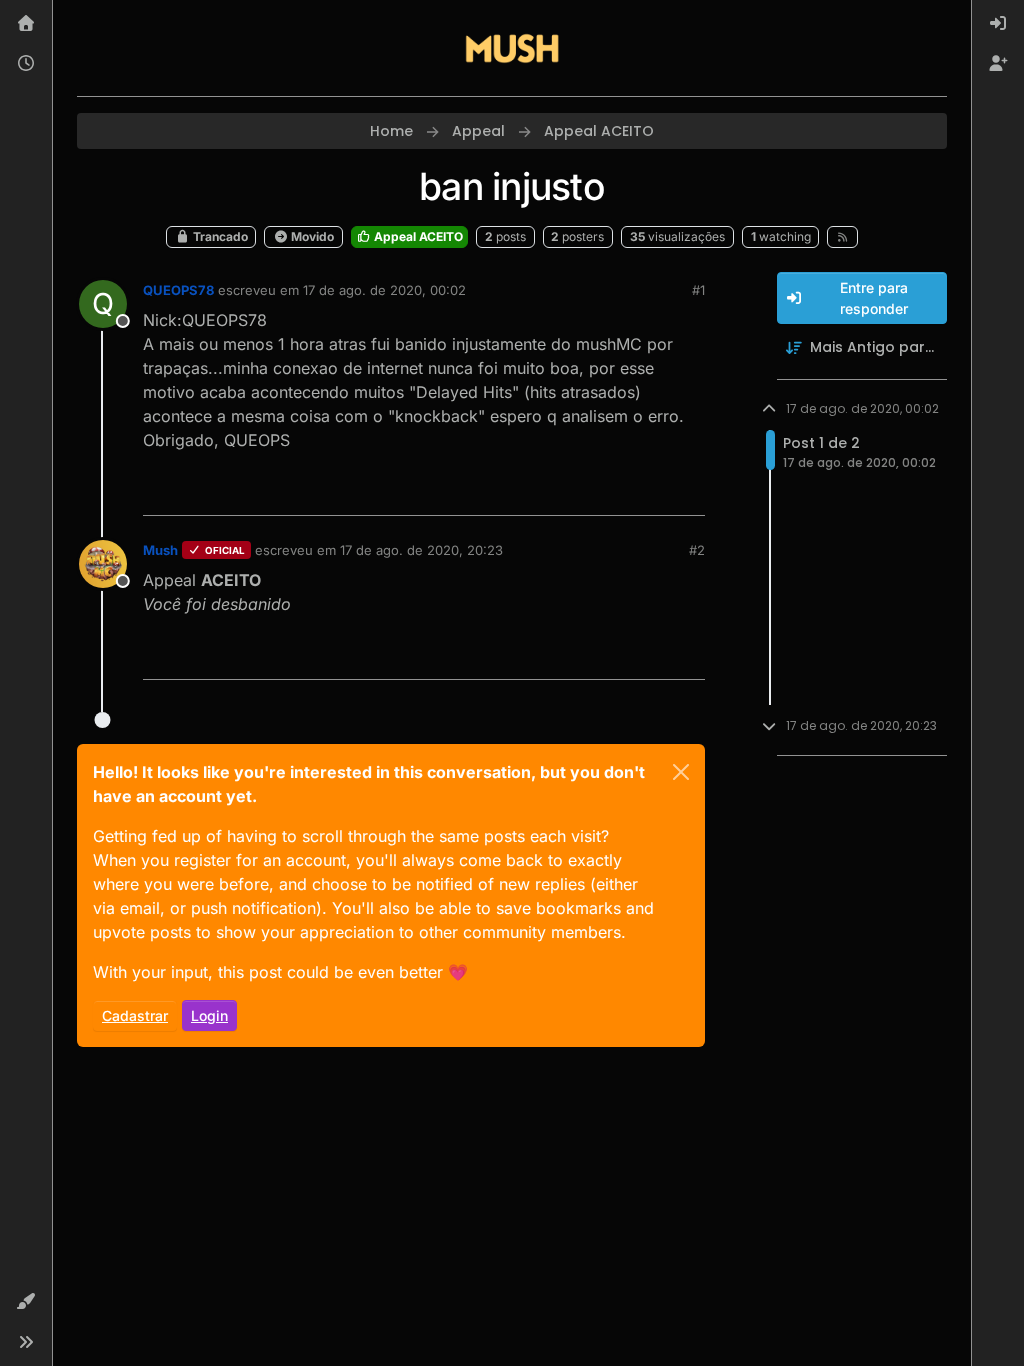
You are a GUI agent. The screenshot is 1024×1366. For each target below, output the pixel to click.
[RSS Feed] (842, 237)
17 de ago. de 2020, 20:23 (421, 550)
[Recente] (26, 64)
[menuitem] (998, 24)
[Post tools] (687, 491)
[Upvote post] (617, 491)
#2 (697, 550)
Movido (311, 236)
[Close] (681, 772)
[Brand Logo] (512, 48)
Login (209, 1015)
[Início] (26, 24)
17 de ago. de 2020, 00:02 (384, 290)
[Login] (998, 24)
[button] (26, 1302)
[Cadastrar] (998, 64)
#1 (698, 290)
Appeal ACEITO (417, 236)
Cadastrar (135, 1015)
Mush (160, 550)
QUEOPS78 (178, 290)
